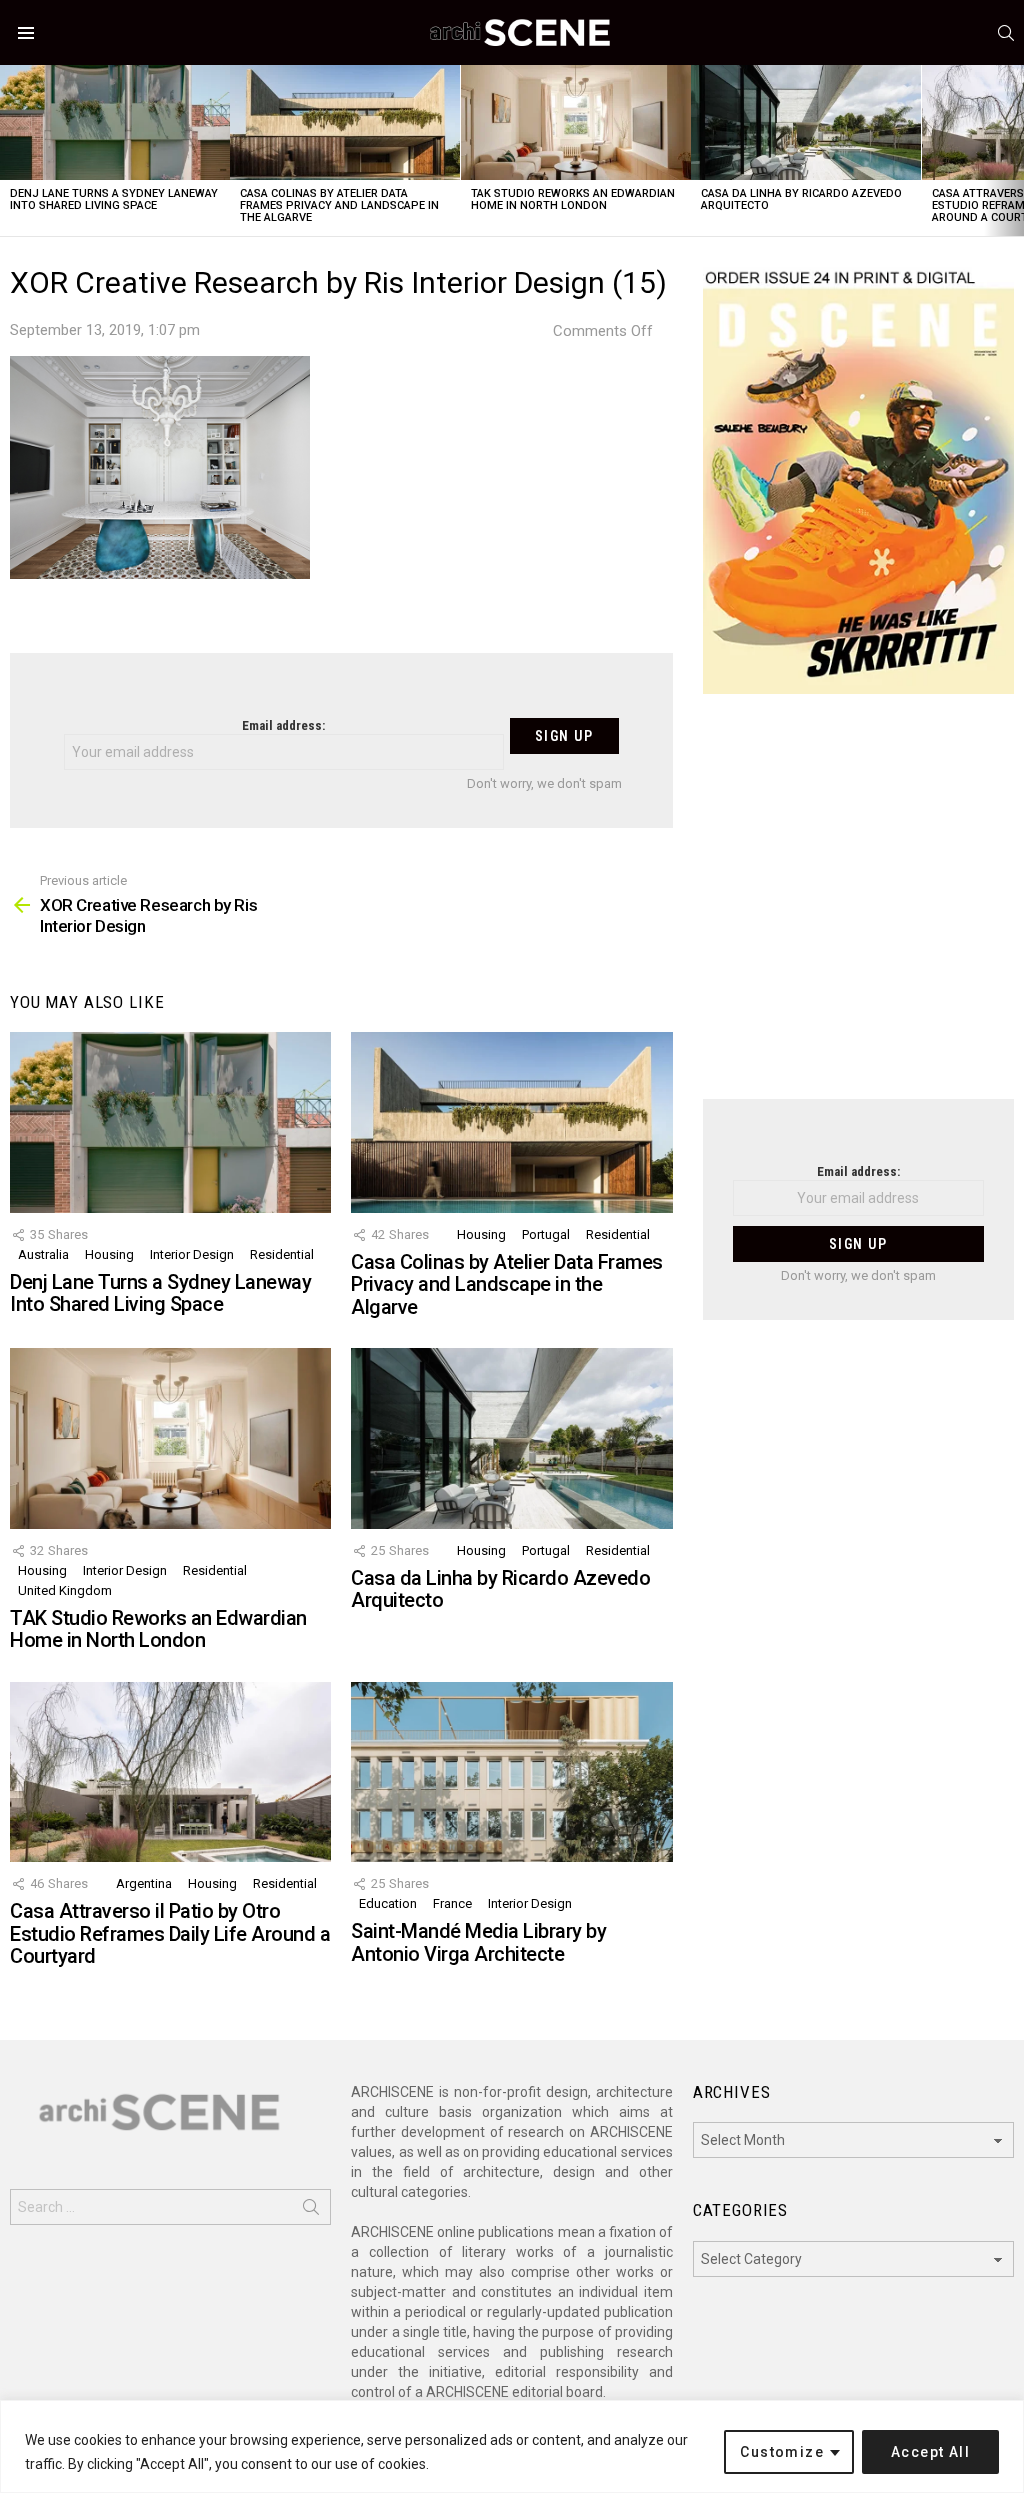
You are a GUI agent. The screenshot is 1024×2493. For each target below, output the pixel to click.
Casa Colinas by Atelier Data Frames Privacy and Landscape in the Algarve (339, 205)
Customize (782, 2452)
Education (388, 1903)
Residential (282, 1254)
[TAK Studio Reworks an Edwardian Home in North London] (576, 122)
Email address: (283, 725)
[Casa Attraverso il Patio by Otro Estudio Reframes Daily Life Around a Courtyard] (170, 1772)
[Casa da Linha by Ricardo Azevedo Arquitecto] (806, 122)
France (452, 1903)
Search (311, 2211)
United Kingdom (65, 1590)
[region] (512, 2446)
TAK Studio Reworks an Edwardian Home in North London (573, 199)
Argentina (144, 1883)
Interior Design (192, 1254)
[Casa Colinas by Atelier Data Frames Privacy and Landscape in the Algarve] (345, 122)
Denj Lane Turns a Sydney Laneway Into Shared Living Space (114, 199)
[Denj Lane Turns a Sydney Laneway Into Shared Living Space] (115, 122)
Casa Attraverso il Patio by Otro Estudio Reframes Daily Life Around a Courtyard (170, 1933)
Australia (43, 1254)
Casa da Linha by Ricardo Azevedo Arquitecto (801, 199)
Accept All (930, 2452)
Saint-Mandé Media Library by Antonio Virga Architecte (478, 1942)
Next (1014, 150)
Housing (109, 1254)
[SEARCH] (1006, 33)
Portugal (546, 1234)
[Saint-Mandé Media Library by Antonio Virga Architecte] (511, 1772)
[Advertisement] (858, 909)
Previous (10, 150)
